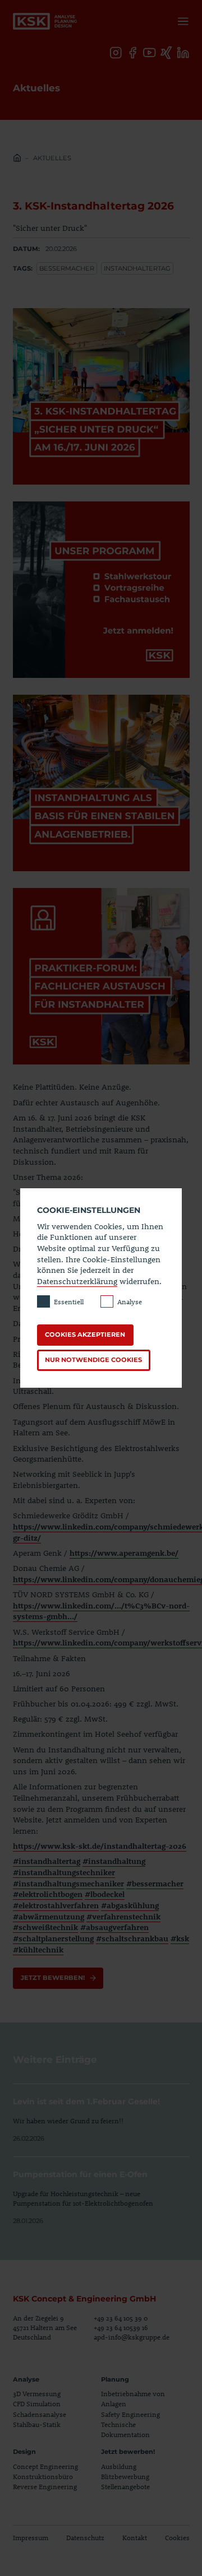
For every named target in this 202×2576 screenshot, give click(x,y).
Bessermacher (67, 268)
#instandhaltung (114, 1861)
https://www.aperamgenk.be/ (124, 1553)
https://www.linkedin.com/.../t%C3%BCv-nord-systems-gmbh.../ (101, 1611)
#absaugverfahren (114, 1927)
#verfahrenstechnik (123, 1916)
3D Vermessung (37, 2393)
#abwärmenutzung (49, 1916)
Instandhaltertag (137, 268)
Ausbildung (119, 2466)
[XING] (166, 53)
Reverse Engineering (45, 2486)
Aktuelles (52, 158)
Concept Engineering (45, 2466)
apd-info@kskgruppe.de (132, 2337)
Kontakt (135, 2537)
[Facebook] (133, 53)
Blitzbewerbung (125, 2476)
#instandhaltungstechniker (64, 1872)
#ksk (180, 1938)
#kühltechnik (38, 1949)
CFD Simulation (37, 2403)
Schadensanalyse (40, 2414)
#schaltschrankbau (132, 1938)
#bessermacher (155, 1883)
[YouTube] (150, 53)
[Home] (17, 159)
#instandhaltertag (47, 1861)
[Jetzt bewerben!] (58, 1978)
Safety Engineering (130, 2414)
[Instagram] (116, 53)
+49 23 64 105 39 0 (121, 2318)
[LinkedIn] (183, 53)
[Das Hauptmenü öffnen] (181, 21)
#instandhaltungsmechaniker (68, 1883)
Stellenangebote (125, 2486)
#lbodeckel (105, 1894)
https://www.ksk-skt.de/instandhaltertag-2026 (100, 1846)
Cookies (177, 2537)
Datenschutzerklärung (77, 1281)
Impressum (31, 2537)
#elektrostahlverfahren (56, 1905)
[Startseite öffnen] (45, 21)
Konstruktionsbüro (43, 2476)
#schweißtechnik (45, 1927)
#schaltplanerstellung (53, 1938)
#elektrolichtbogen (48, 1894)
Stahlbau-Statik (37, 2424)
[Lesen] (101, 2114)
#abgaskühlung (130, 1905)
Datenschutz (85, 2537)
